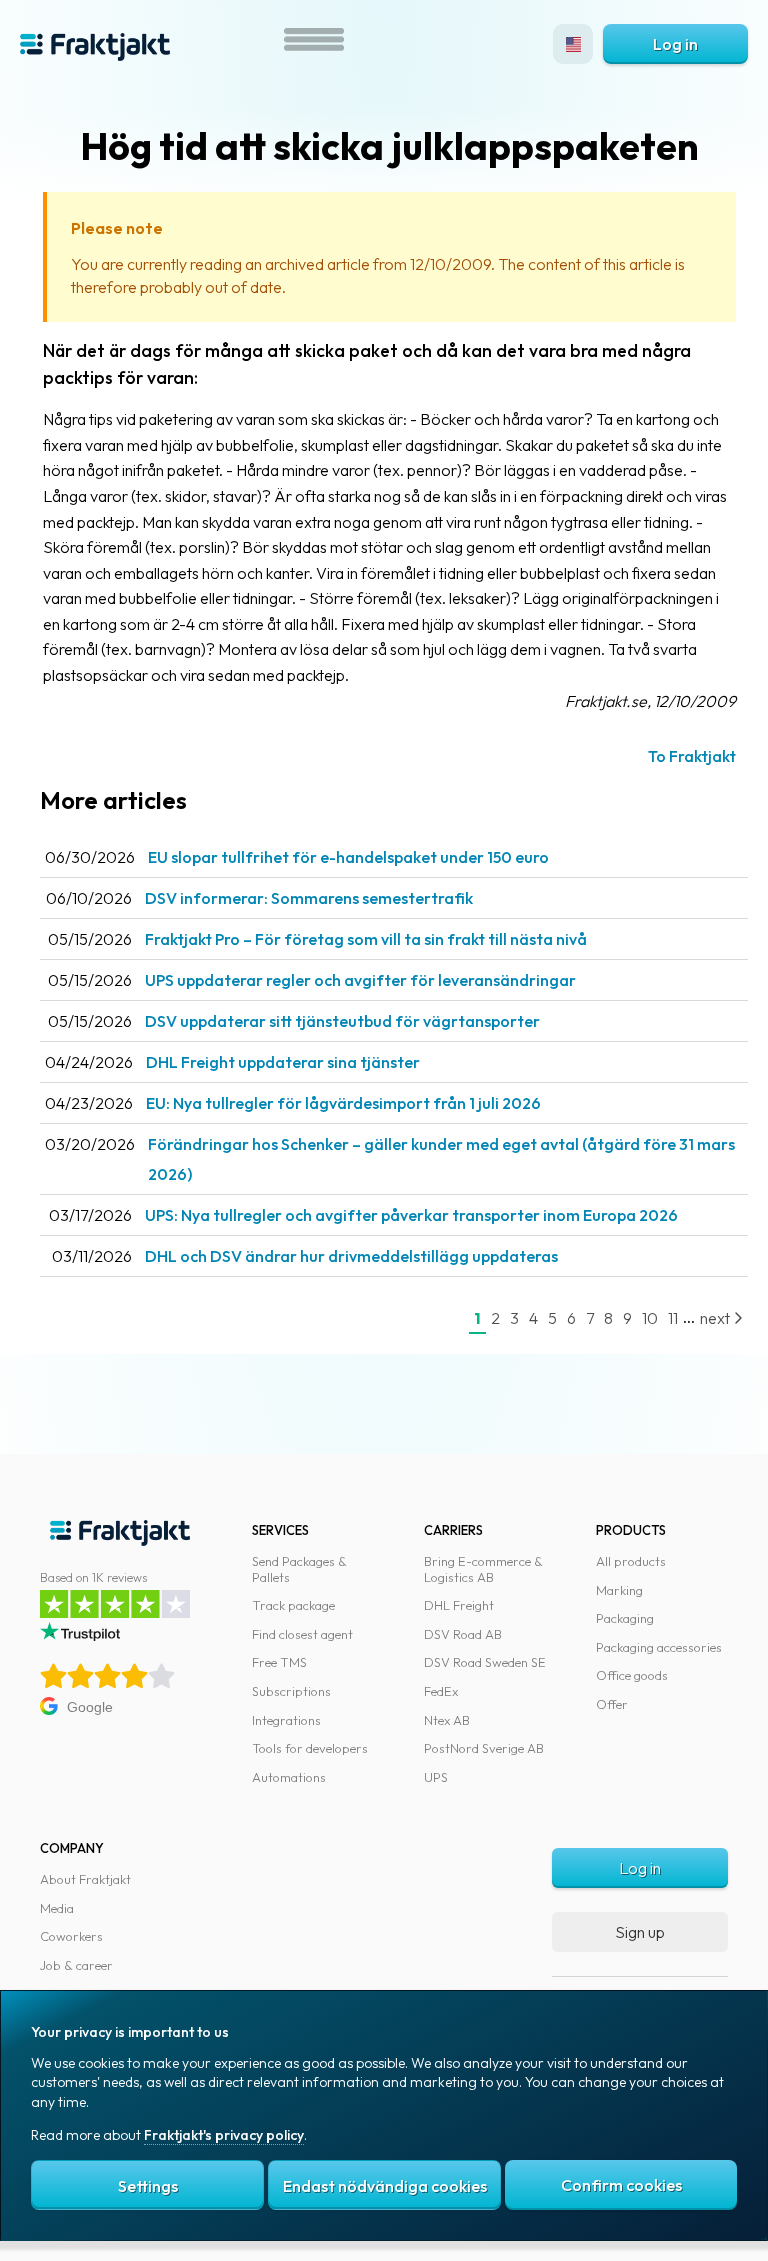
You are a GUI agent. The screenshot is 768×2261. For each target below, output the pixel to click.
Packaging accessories (659, 1647)
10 (650, 1318)
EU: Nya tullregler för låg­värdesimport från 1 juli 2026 (343, 1103)
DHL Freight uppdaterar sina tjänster (283, 1062)
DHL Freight (459, 1605)
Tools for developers (310, 1748)
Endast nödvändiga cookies (385, 2186)
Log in (675, 44)
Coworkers (71, 1936)
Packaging (625, 1618)
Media (57, 1908)
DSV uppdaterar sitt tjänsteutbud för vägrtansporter (342, 1021)
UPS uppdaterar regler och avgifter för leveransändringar (360, 980)
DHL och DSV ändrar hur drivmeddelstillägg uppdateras (351, 1256)
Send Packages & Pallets (299, 1569)
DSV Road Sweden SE (485, 1662)
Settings (148, 2186)
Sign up (640, 1932)
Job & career (76, 1965)
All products (631, 1561)
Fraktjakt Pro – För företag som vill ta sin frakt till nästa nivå (366, 939)
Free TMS (279, 1662)
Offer (612, 1704)
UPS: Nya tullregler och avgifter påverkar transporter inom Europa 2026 (411, 1215)
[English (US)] (573, 44)
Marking (619, 1590)
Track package (293, 1605)
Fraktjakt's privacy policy (224, 2135)
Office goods (632, 1675)
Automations (289, 1777)
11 (673, 1318)
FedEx (441, 1691)
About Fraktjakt (85, 1879)
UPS (436, 1777)
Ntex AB (447, 1720)
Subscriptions (291, 1691)
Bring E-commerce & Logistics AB (483, 1569)
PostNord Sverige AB (484, 1748)
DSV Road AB (463, 1634)
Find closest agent (302, 1634)
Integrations (286, 1720)
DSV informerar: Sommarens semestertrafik (309, 898)
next (716, 1318)
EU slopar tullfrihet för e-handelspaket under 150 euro (348, 857)
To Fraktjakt (692, 756)
